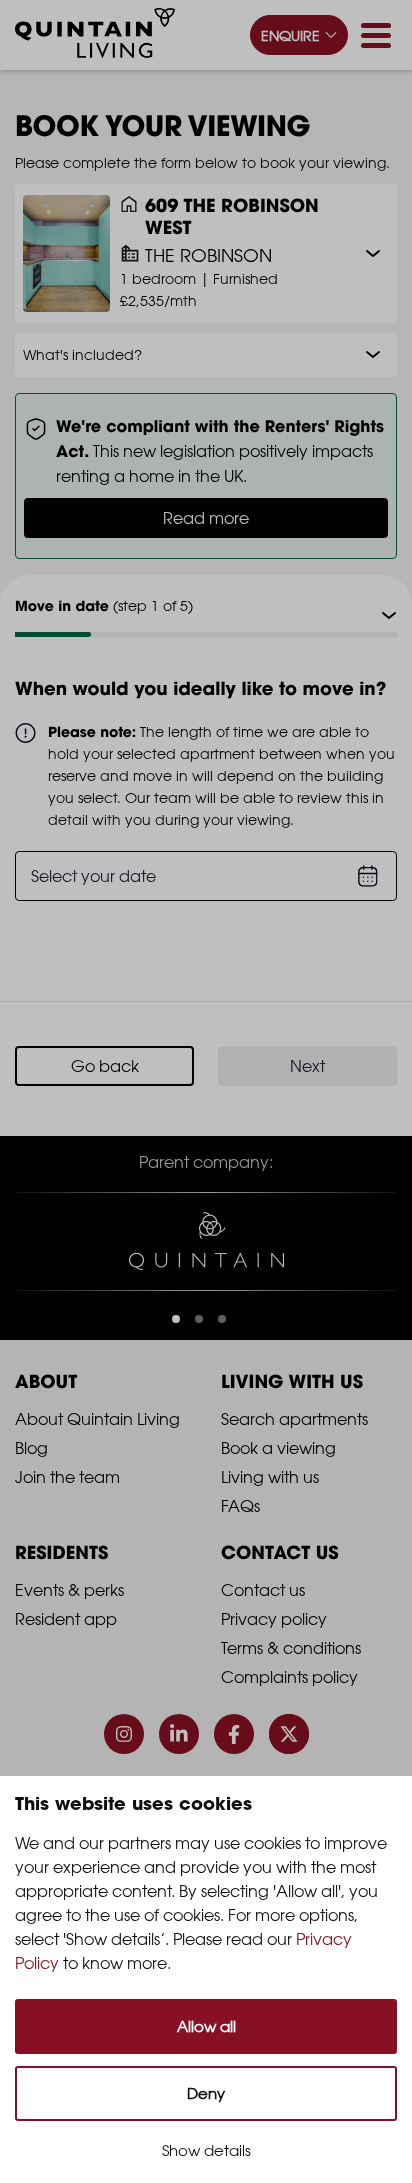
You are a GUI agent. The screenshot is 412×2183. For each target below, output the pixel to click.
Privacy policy (274, 1619)
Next (307, 1066)
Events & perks (69, 1590)
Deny (206, 2093)
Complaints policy (289, 1677)
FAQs (240, 1506)
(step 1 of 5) (104, 605)
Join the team (67, 1477)
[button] (176, 1319)
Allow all (206, 2026)
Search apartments (294, 1419)
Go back (105, 1066)
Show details (206, 2150)
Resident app (66, 1619)
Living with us (270, 1477)
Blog (31, 1448)
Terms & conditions (291, 1648)
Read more (206, 518)
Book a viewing (278, 1448)
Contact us (263, 1590)
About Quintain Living (97, 1419)
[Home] (95, 36)
